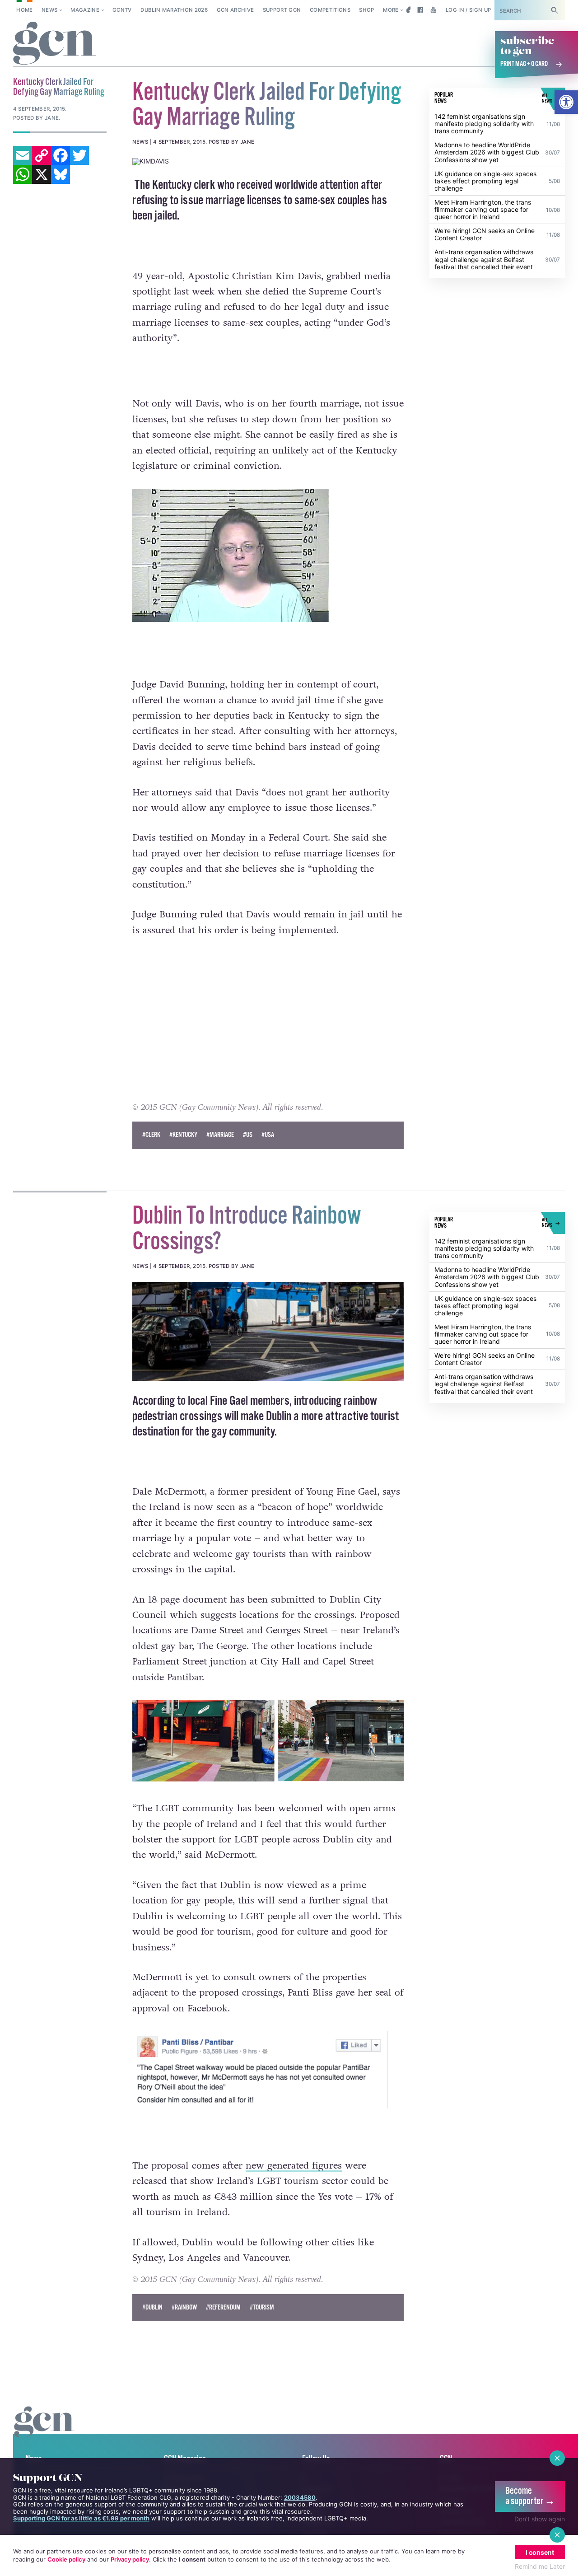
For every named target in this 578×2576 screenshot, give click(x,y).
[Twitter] (79, 155)
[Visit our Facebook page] (420, 10)
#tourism (262, 2307)
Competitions (330, 10)
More (391, 10)
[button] (566, 102)
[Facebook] (61, 155)
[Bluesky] (61, 174)
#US (248, 1135)
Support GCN (282, 10)
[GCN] (44, 2430)
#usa (268, 1135)
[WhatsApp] (23, 174)
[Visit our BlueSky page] (407, 10)
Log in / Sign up (468, 10)
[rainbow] (268, 1331)
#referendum (223, 2307)
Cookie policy (66, 2559)
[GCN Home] (55, 44)
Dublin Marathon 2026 (174, 10)
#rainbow (184, 2307)
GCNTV (122, 10)
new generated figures (294, 2166)
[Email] (23, 155)
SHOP (366, 10)
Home (24, 10)
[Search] (555, 10)
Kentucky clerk (184, 185)
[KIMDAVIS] (268, 162)
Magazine (85, 10)
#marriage (220, 1135)
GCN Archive (235, 10)
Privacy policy (130, 2559)
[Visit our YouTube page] (433, 10)
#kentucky (183, 1135)
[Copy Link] (42, 155)
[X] (42, 174)
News (49, 10)
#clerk (151, 1135)
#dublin (152, 2307)
